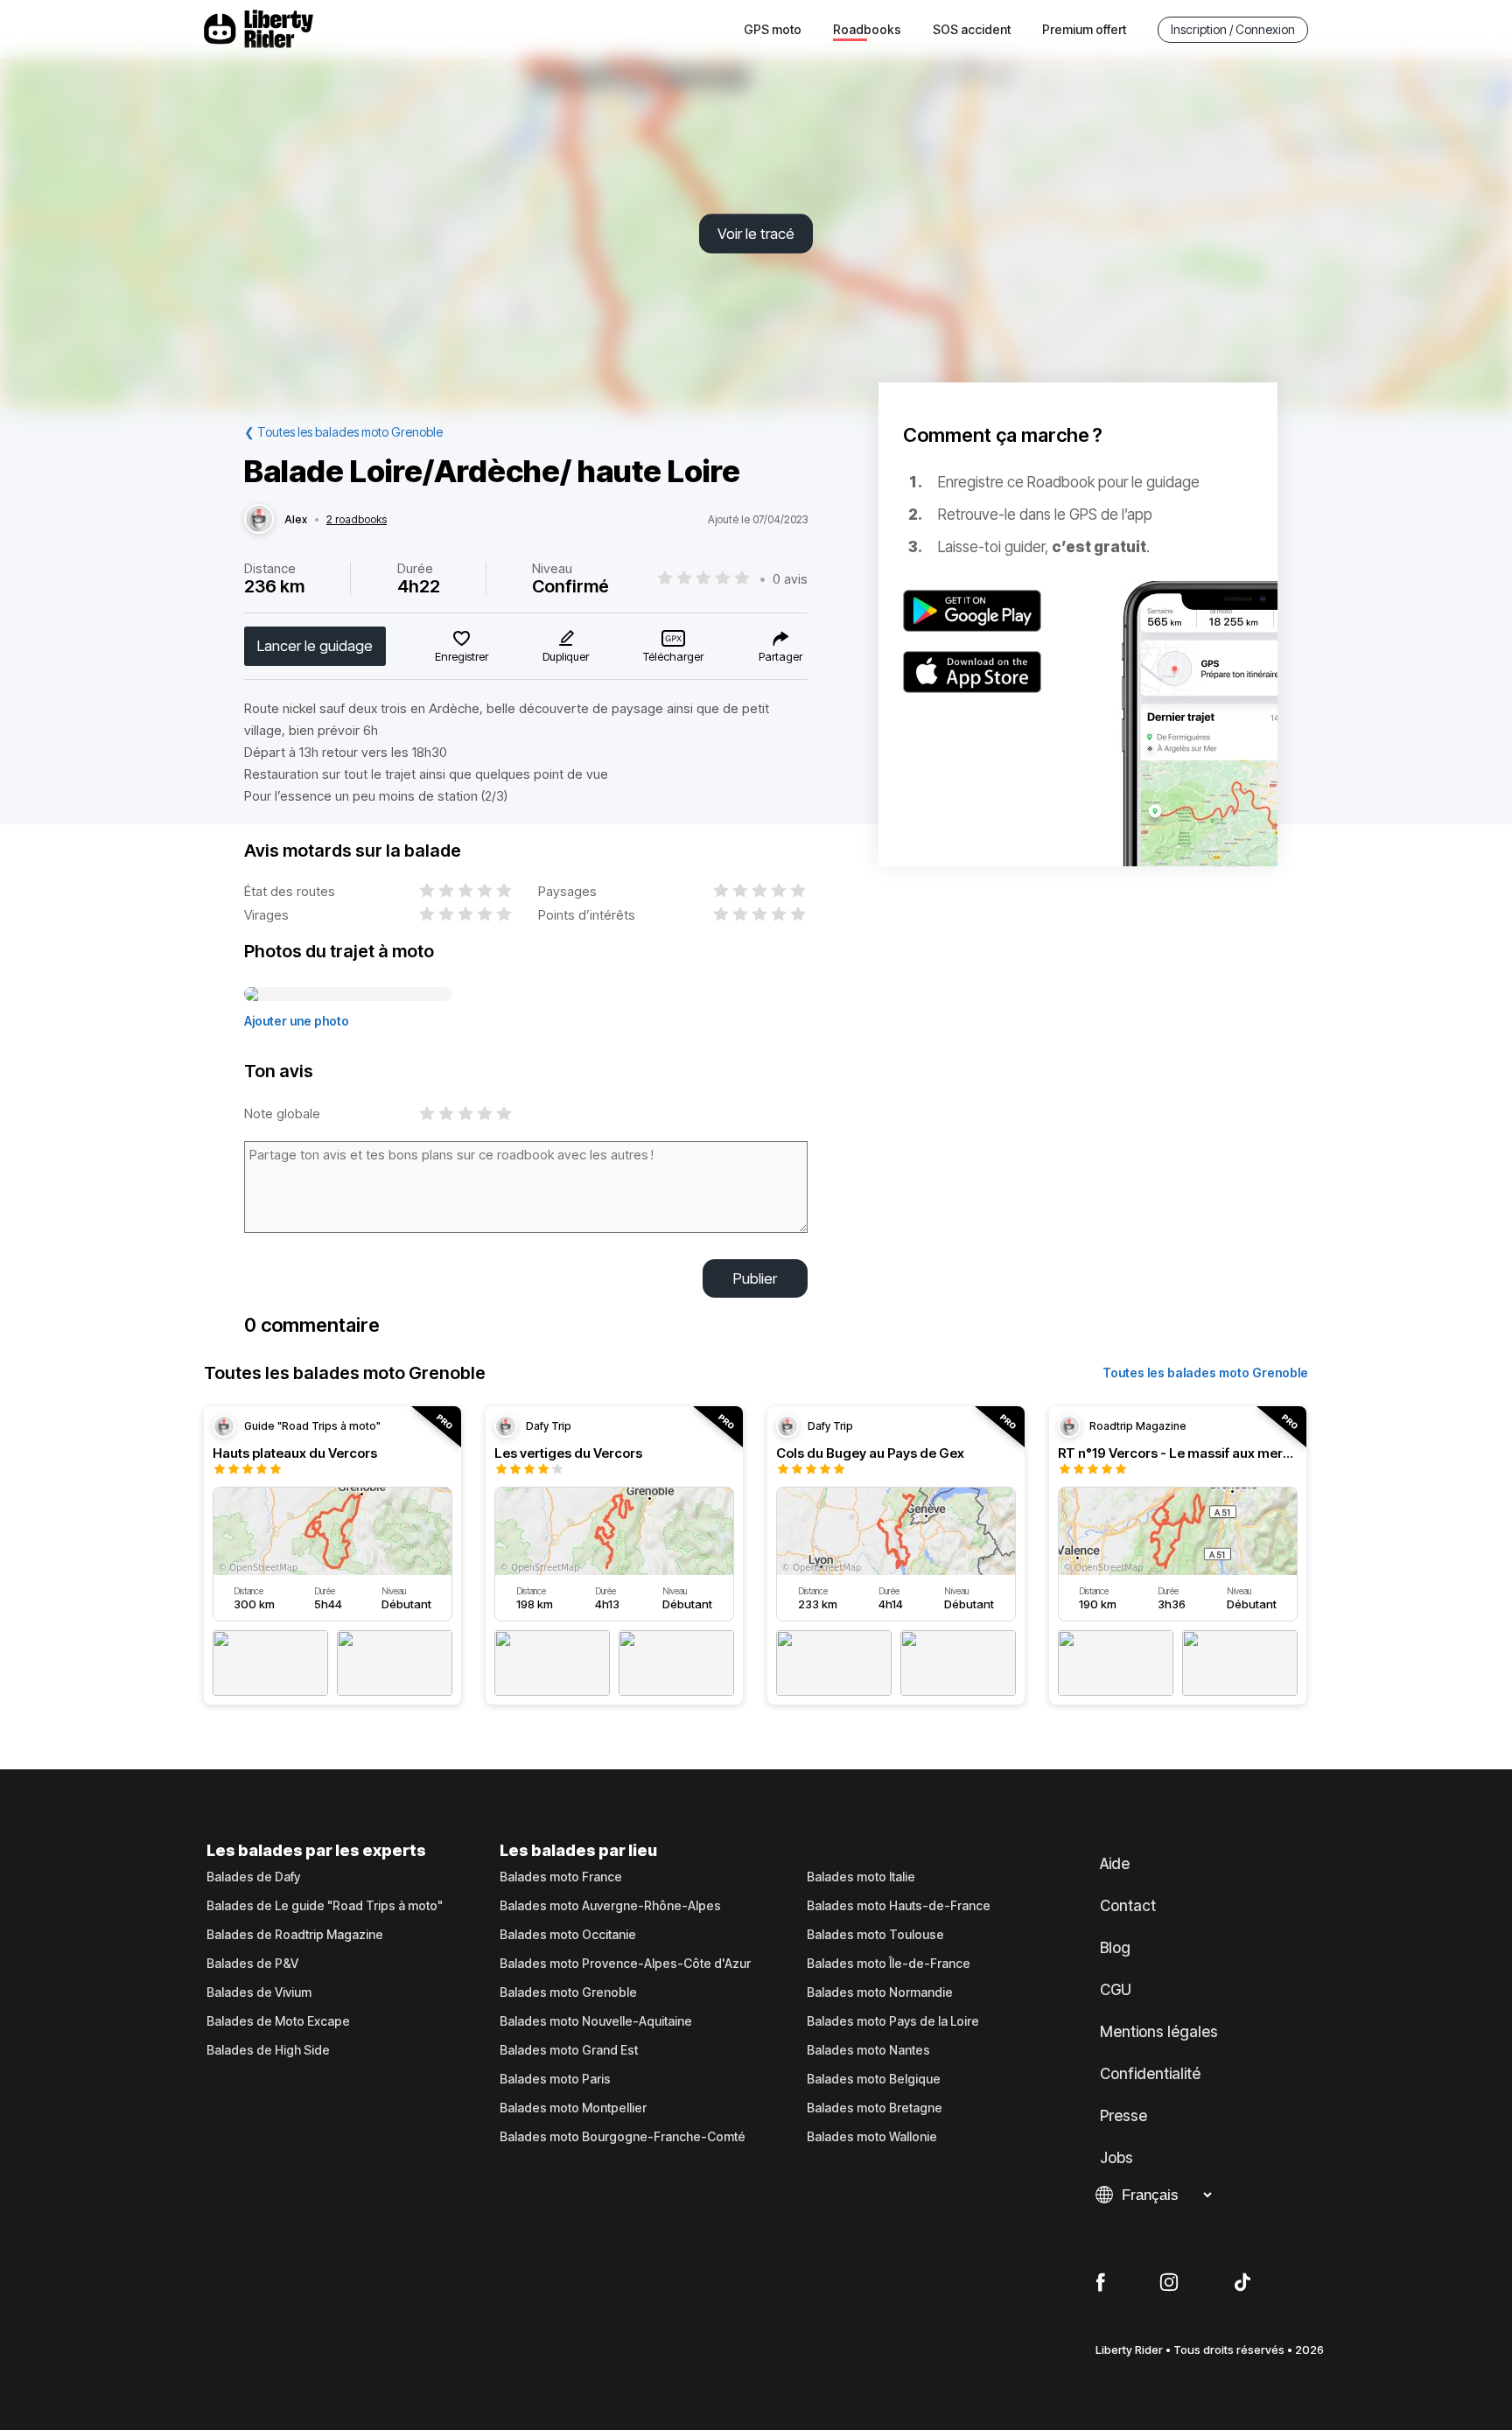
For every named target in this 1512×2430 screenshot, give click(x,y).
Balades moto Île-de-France (889, 1964)
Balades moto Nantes (868, 2050)
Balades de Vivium (259, 1992)
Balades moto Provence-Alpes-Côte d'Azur (625, 1964)
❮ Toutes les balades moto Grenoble (343, 432)
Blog (1115, 1948)
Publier (755, 1278)
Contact (1128, 1906)
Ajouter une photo (297, 1021)
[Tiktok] (1242, 2283)
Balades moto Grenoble (568, 1992)
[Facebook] (1100, 2283)
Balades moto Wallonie (872, 2137)
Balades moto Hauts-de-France (899, 1906)
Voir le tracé (756, 234)
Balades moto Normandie (880, 1992)
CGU (1116, 1990)
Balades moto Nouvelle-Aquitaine (596, 2021)
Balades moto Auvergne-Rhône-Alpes (610, 1906)
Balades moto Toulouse (875, 1935)
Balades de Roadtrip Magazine (295, 1935)
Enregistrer (462, 656)
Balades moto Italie (861, 1877)
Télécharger (673, 656)
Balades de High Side (268, 2050)
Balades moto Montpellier (573, 2108)
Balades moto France (561, 1877)
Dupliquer (566, 656)
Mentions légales (1159, 2032)
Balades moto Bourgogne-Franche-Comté (623, 2137)
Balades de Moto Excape (278, 2021)
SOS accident (972, 29)
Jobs (1116, 2158)
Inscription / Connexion (1233, 29)
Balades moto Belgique (874, 2079)
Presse (1123, 2116)
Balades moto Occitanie (568, 1935)
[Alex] (259, 520)
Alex (296, 520)
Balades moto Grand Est (569, 2050)
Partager (780, 656)
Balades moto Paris (555, 2079)
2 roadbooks (357, 520)
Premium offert (1084, 29)
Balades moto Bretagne (875, 2108)
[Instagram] (1169, 2283)
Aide (1115, 1864)
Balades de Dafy (253, 1877)
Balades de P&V (252, 1964)
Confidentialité (1150, 2074)
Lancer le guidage (315, 646)
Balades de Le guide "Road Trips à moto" (325, 1906)
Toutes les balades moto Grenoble (1205, 1373)
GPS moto (773, 29)
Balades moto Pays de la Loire (893, 2021)
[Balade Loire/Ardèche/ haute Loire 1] (348, 995)
